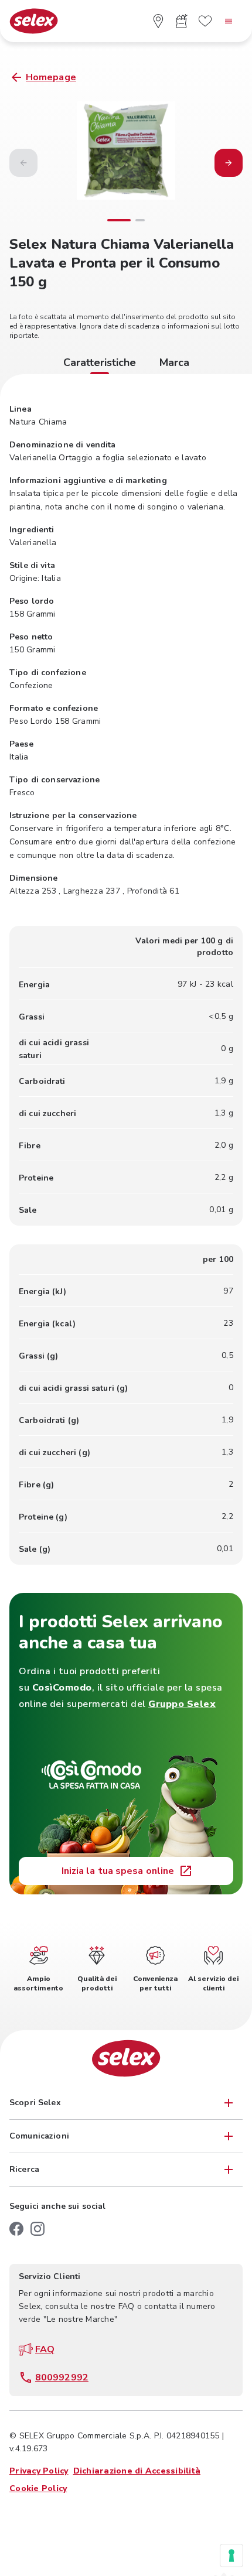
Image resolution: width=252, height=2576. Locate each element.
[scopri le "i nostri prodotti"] (182, 21)
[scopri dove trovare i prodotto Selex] (158, 21)
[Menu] (229, 21)
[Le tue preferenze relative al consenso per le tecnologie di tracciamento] (231, 2556)
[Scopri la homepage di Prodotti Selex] (34, 21)
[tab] (100, 364)
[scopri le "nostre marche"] (205, 21)
